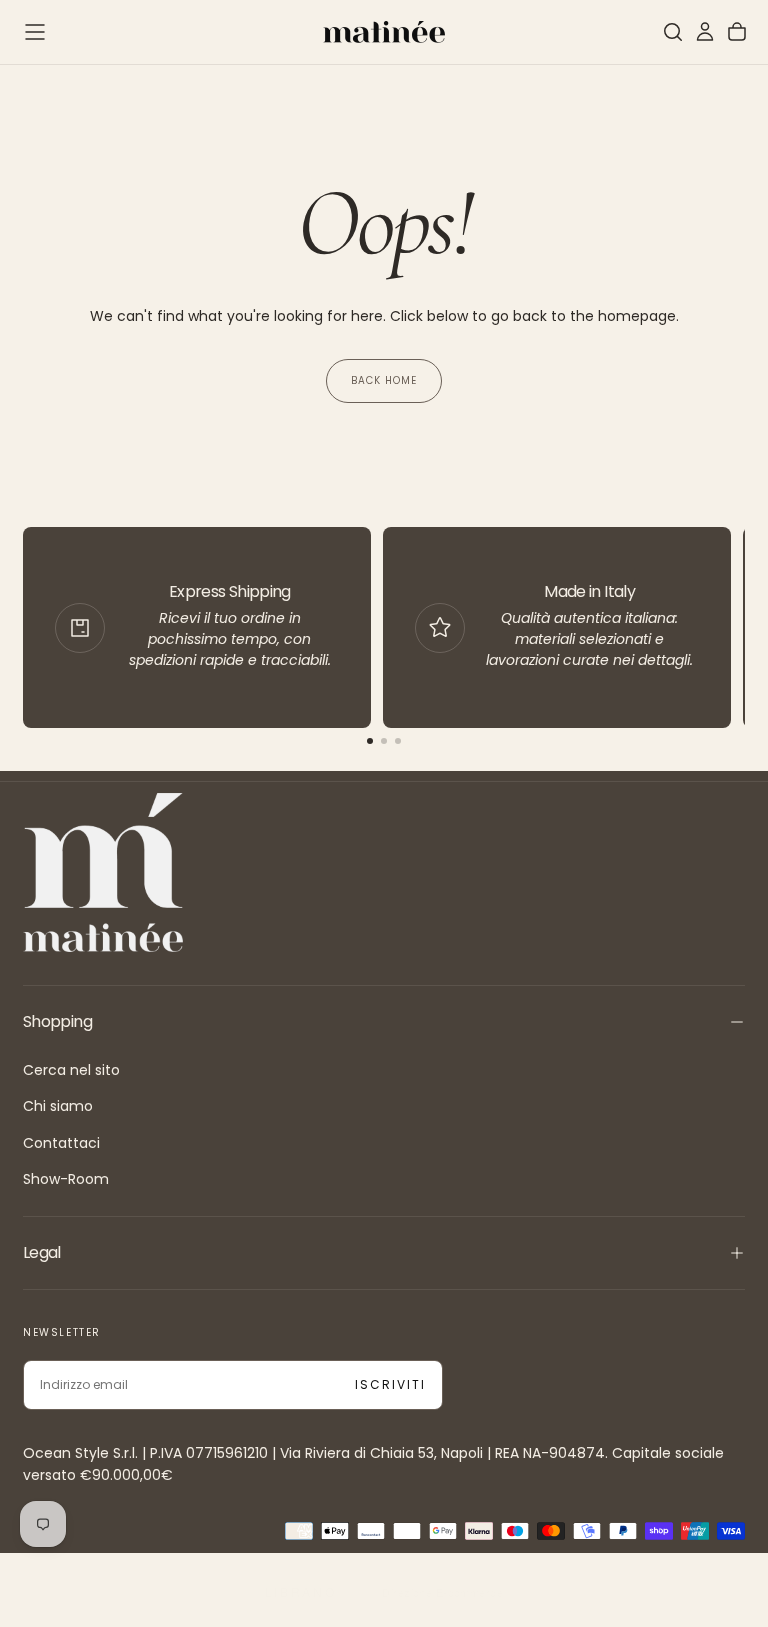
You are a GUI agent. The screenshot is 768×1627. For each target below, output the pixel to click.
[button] (35, 32)
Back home (384, 380)
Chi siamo (58, 1106)
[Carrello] (737, 32)
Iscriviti (390, 1384)
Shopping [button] (57, 1021)
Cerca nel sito (71, 1070)
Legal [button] (42, 1252)
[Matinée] (103, 872)
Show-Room (66, 1179)
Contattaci (61, 1143)
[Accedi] (705, 32)
